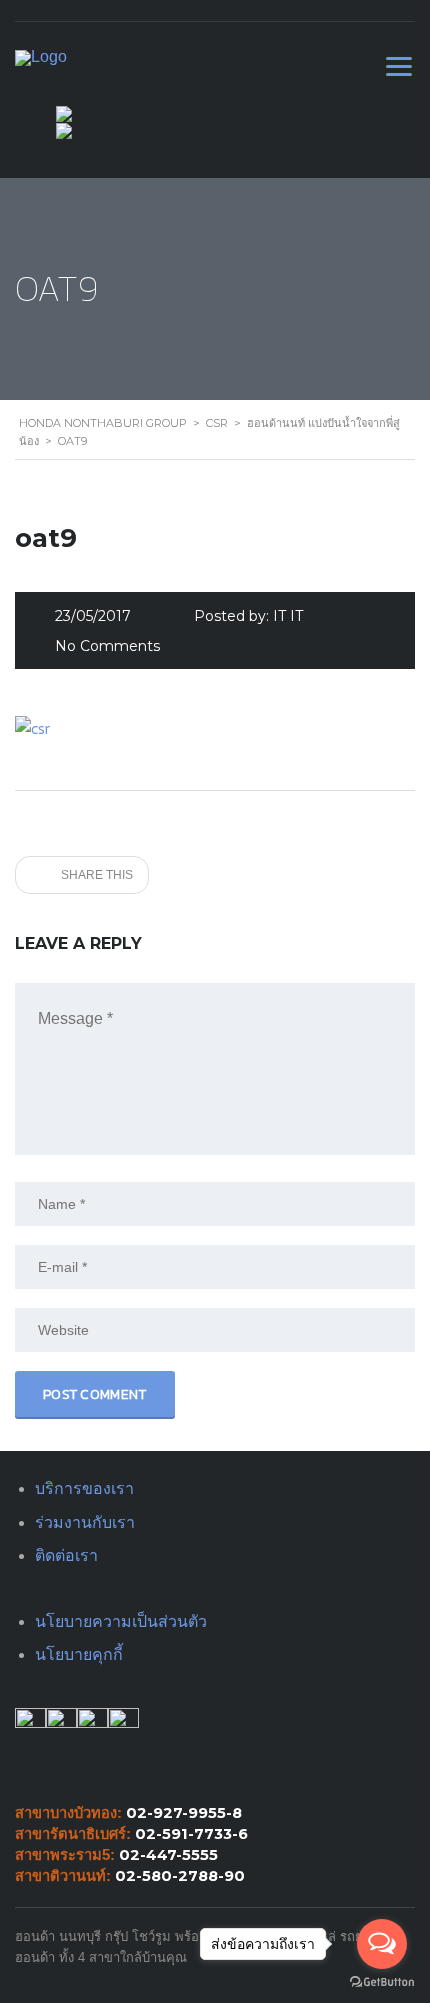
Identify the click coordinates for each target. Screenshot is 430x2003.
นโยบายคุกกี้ (79, 1654)
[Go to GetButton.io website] (382, 1982)
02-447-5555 (168, 1855)
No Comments (107, 646)
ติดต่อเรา (66, 1555)
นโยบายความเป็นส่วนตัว (121, 1621)
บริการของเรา (84, 1488)
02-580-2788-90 (180, 1876)
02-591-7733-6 (191, 1834)
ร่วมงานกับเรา (85, 1522)
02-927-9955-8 (184, 1813)
